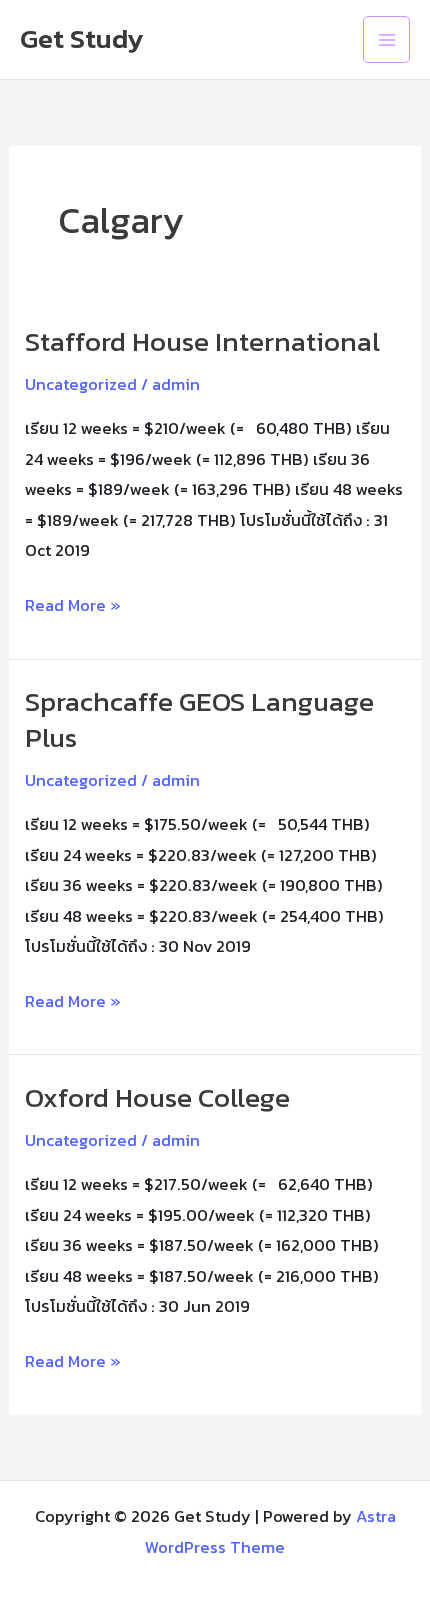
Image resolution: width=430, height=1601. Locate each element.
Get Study (82, 38)
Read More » (73, 603)
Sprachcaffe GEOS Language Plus (199, 719)
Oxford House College (157, 1097)
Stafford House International (202, 341)
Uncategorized (81, 384)
